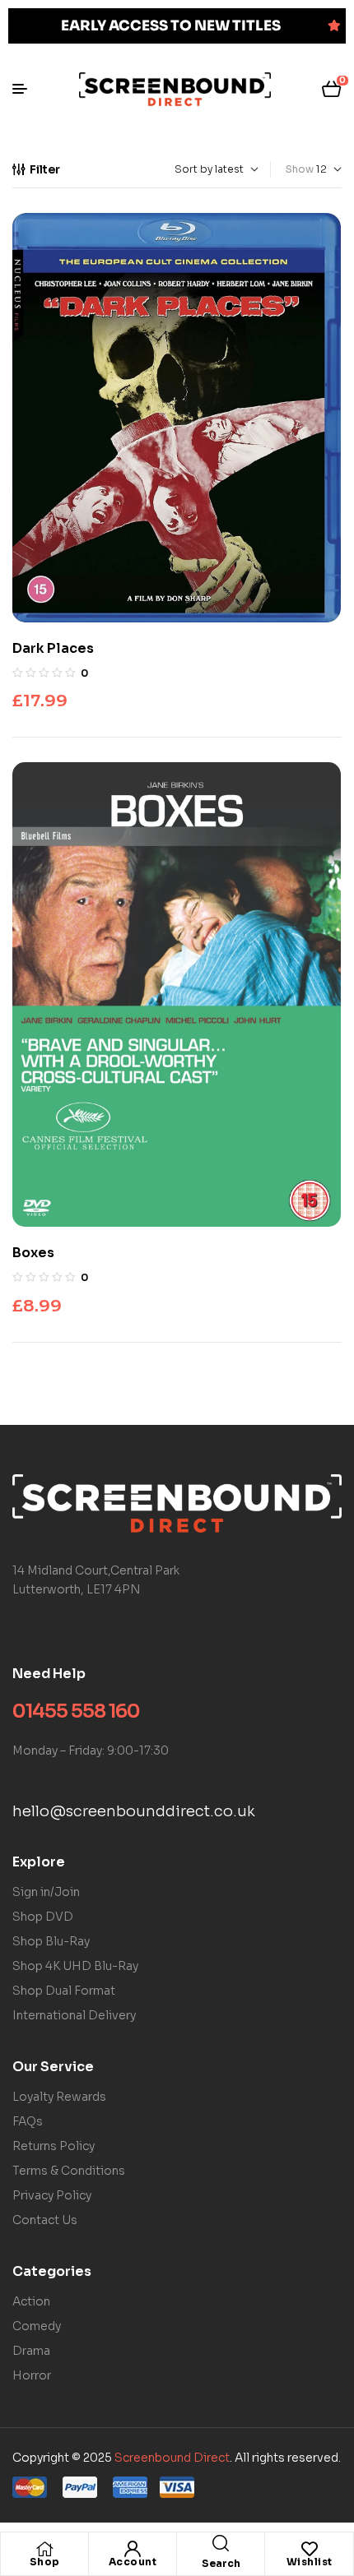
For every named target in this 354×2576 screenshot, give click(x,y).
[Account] (133, 2549)
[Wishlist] (310, 2549)
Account (133, 2562)
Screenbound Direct (172, 2458)
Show (300, 169)
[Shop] (44, 2549)
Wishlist (310, 2562)
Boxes (33, 1253)
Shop (45, 2562)
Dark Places (53, 648)
